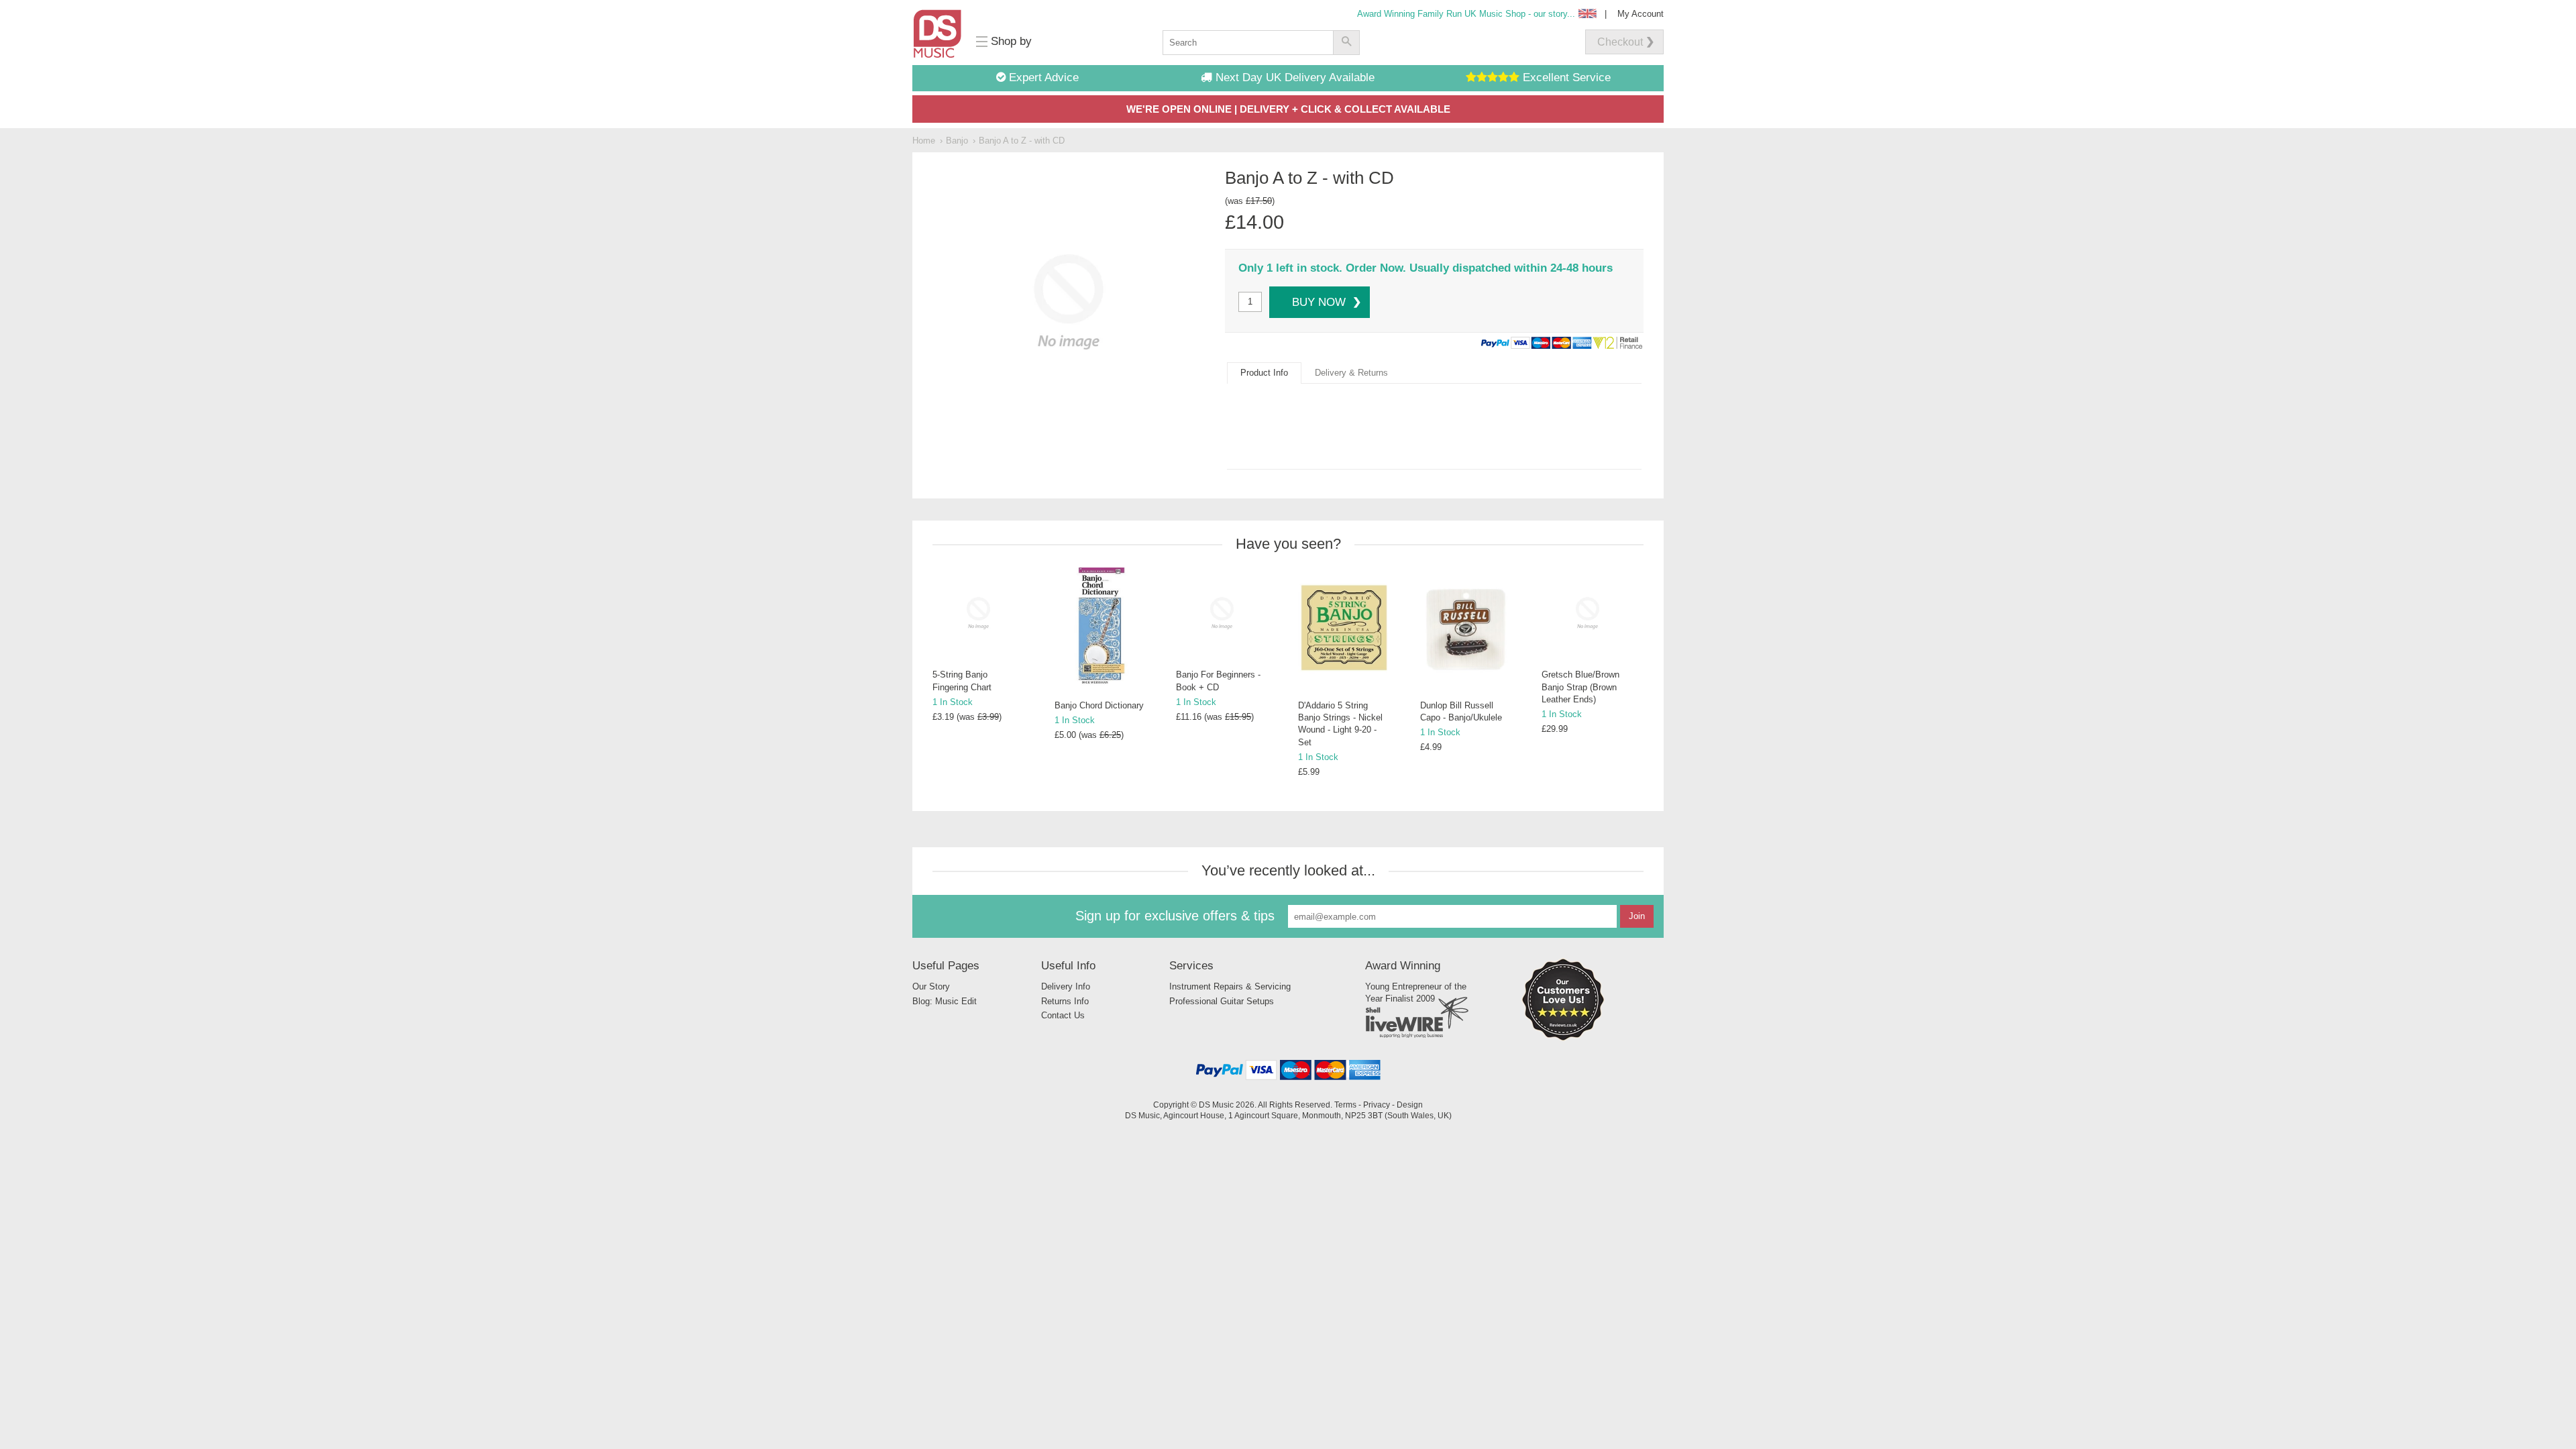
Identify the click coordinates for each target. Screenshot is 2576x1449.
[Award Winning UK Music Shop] (1563, 1038)
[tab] (1264, 373)
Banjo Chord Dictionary (1099, 705)
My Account (1641, 14)
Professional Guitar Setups (1222, 1001)
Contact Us (1063, 1015)
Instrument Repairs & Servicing (1230, 986)
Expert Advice (1042, 77)
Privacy (1377, 1105)
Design (1410, 1105)
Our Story (931, 986)
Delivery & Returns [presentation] (1351, 373)
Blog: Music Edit (945, 1001)
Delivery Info (1066, 986)
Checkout (1620, 42)
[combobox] (1248, 43)
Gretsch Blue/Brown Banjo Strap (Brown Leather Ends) (1580, 687)
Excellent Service (1565, 77)
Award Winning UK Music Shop (1466, 14)
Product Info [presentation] (1264, 373)
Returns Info (1065, 1001)
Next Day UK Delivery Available (1293, 77)
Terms (1345, 1105)
